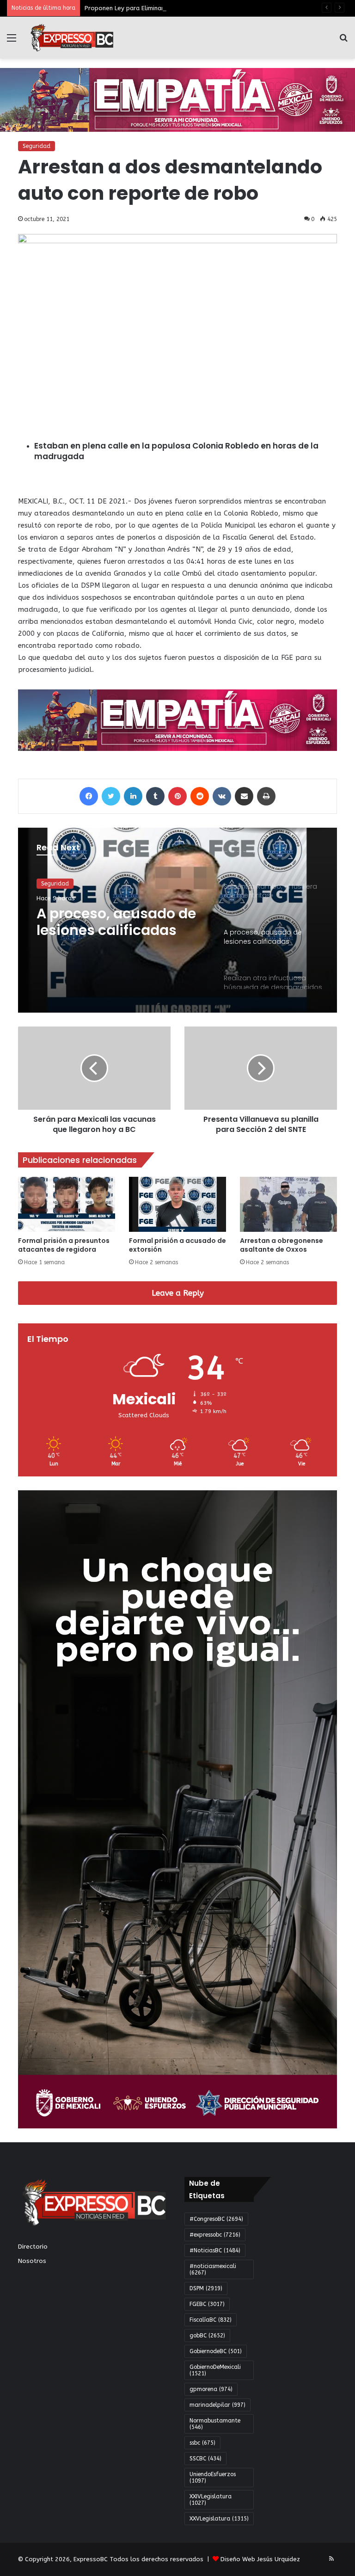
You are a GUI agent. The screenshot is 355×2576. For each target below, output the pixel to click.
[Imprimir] (266, 796)
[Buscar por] (343, 41)
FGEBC (207, 2304)
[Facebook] (89, 796)
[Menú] (12, 41)
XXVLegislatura (219, 2519)
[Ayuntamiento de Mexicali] (177, 99)
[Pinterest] (177, 796)
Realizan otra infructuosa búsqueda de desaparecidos (115, 922)
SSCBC (205, 2459)
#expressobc (215, 2235)
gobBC (207, 2336)
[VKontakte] (222, 796)
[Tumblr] (155, 796)
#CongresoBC (216, 2219)
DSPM (206, 2288)
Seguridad (37, 146)
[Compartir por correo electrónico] (244, 796)
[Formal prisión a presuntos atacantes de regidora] (67, 1204)
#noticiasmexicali (213, 2269)
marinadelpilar (217, 2405)
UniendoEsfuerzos (213, 2478)
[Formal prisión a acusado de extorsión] (177, 1204)
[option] (177, 920)
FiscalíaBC (211, 2320)
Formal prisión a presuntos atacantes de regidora (64, 1245)
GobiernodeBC (216, 2351)
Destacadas (57, 884)
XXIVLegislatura (211, 2500)
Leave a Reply (178, 1293)
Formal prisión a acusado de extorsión (177, 1245)
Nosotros (32, 2261)
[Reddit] (200, 796)
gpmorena (211, 2389)
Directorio (33, 2247)
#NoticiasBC (215, 2250)
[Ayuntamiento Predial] (177, 720)
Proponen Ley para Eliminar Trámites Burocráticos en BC (166, 8)
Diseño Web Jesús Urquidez (260, 2559)
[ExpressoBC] (72, 38)
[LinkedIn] (133, 796)
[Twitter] (111, 796)
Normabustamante (215, 2424)
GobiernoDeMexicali (215, 2370)
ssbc (202, 2443)
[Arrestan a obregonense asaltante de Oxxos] (288, 1204)
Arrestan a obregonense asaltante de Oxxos (282, 1245)
